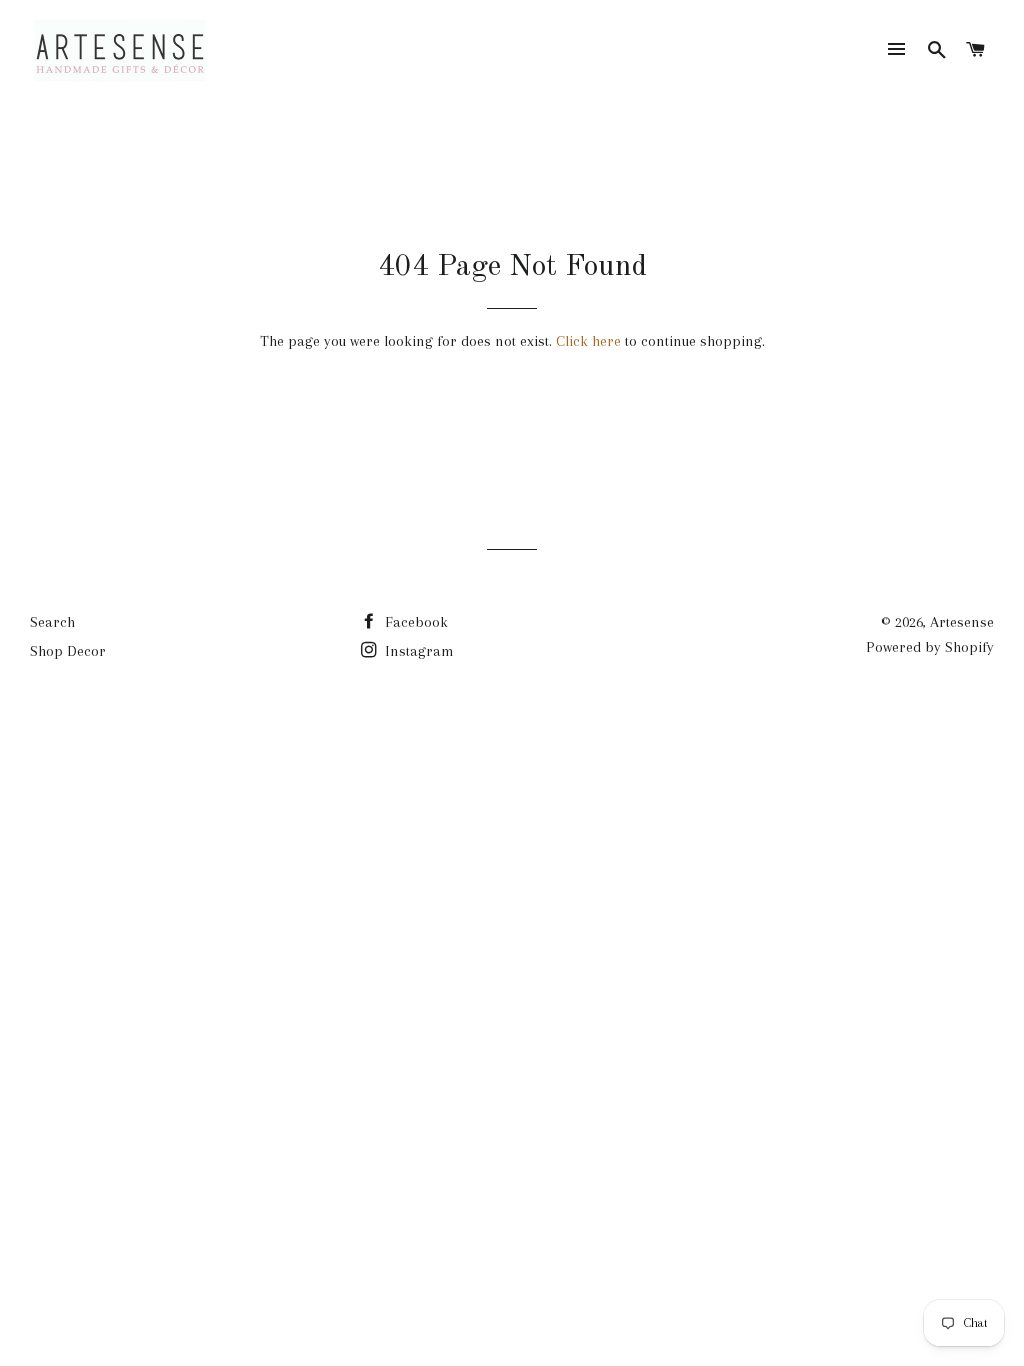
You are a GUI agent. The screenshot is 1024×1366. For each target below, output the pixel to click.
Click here (588, 341)
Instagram (417, 651)
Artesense (962, 622)
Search (52, 622)
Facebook (414, 622)
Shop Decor (68, 651)
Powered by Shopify (930, 647)
